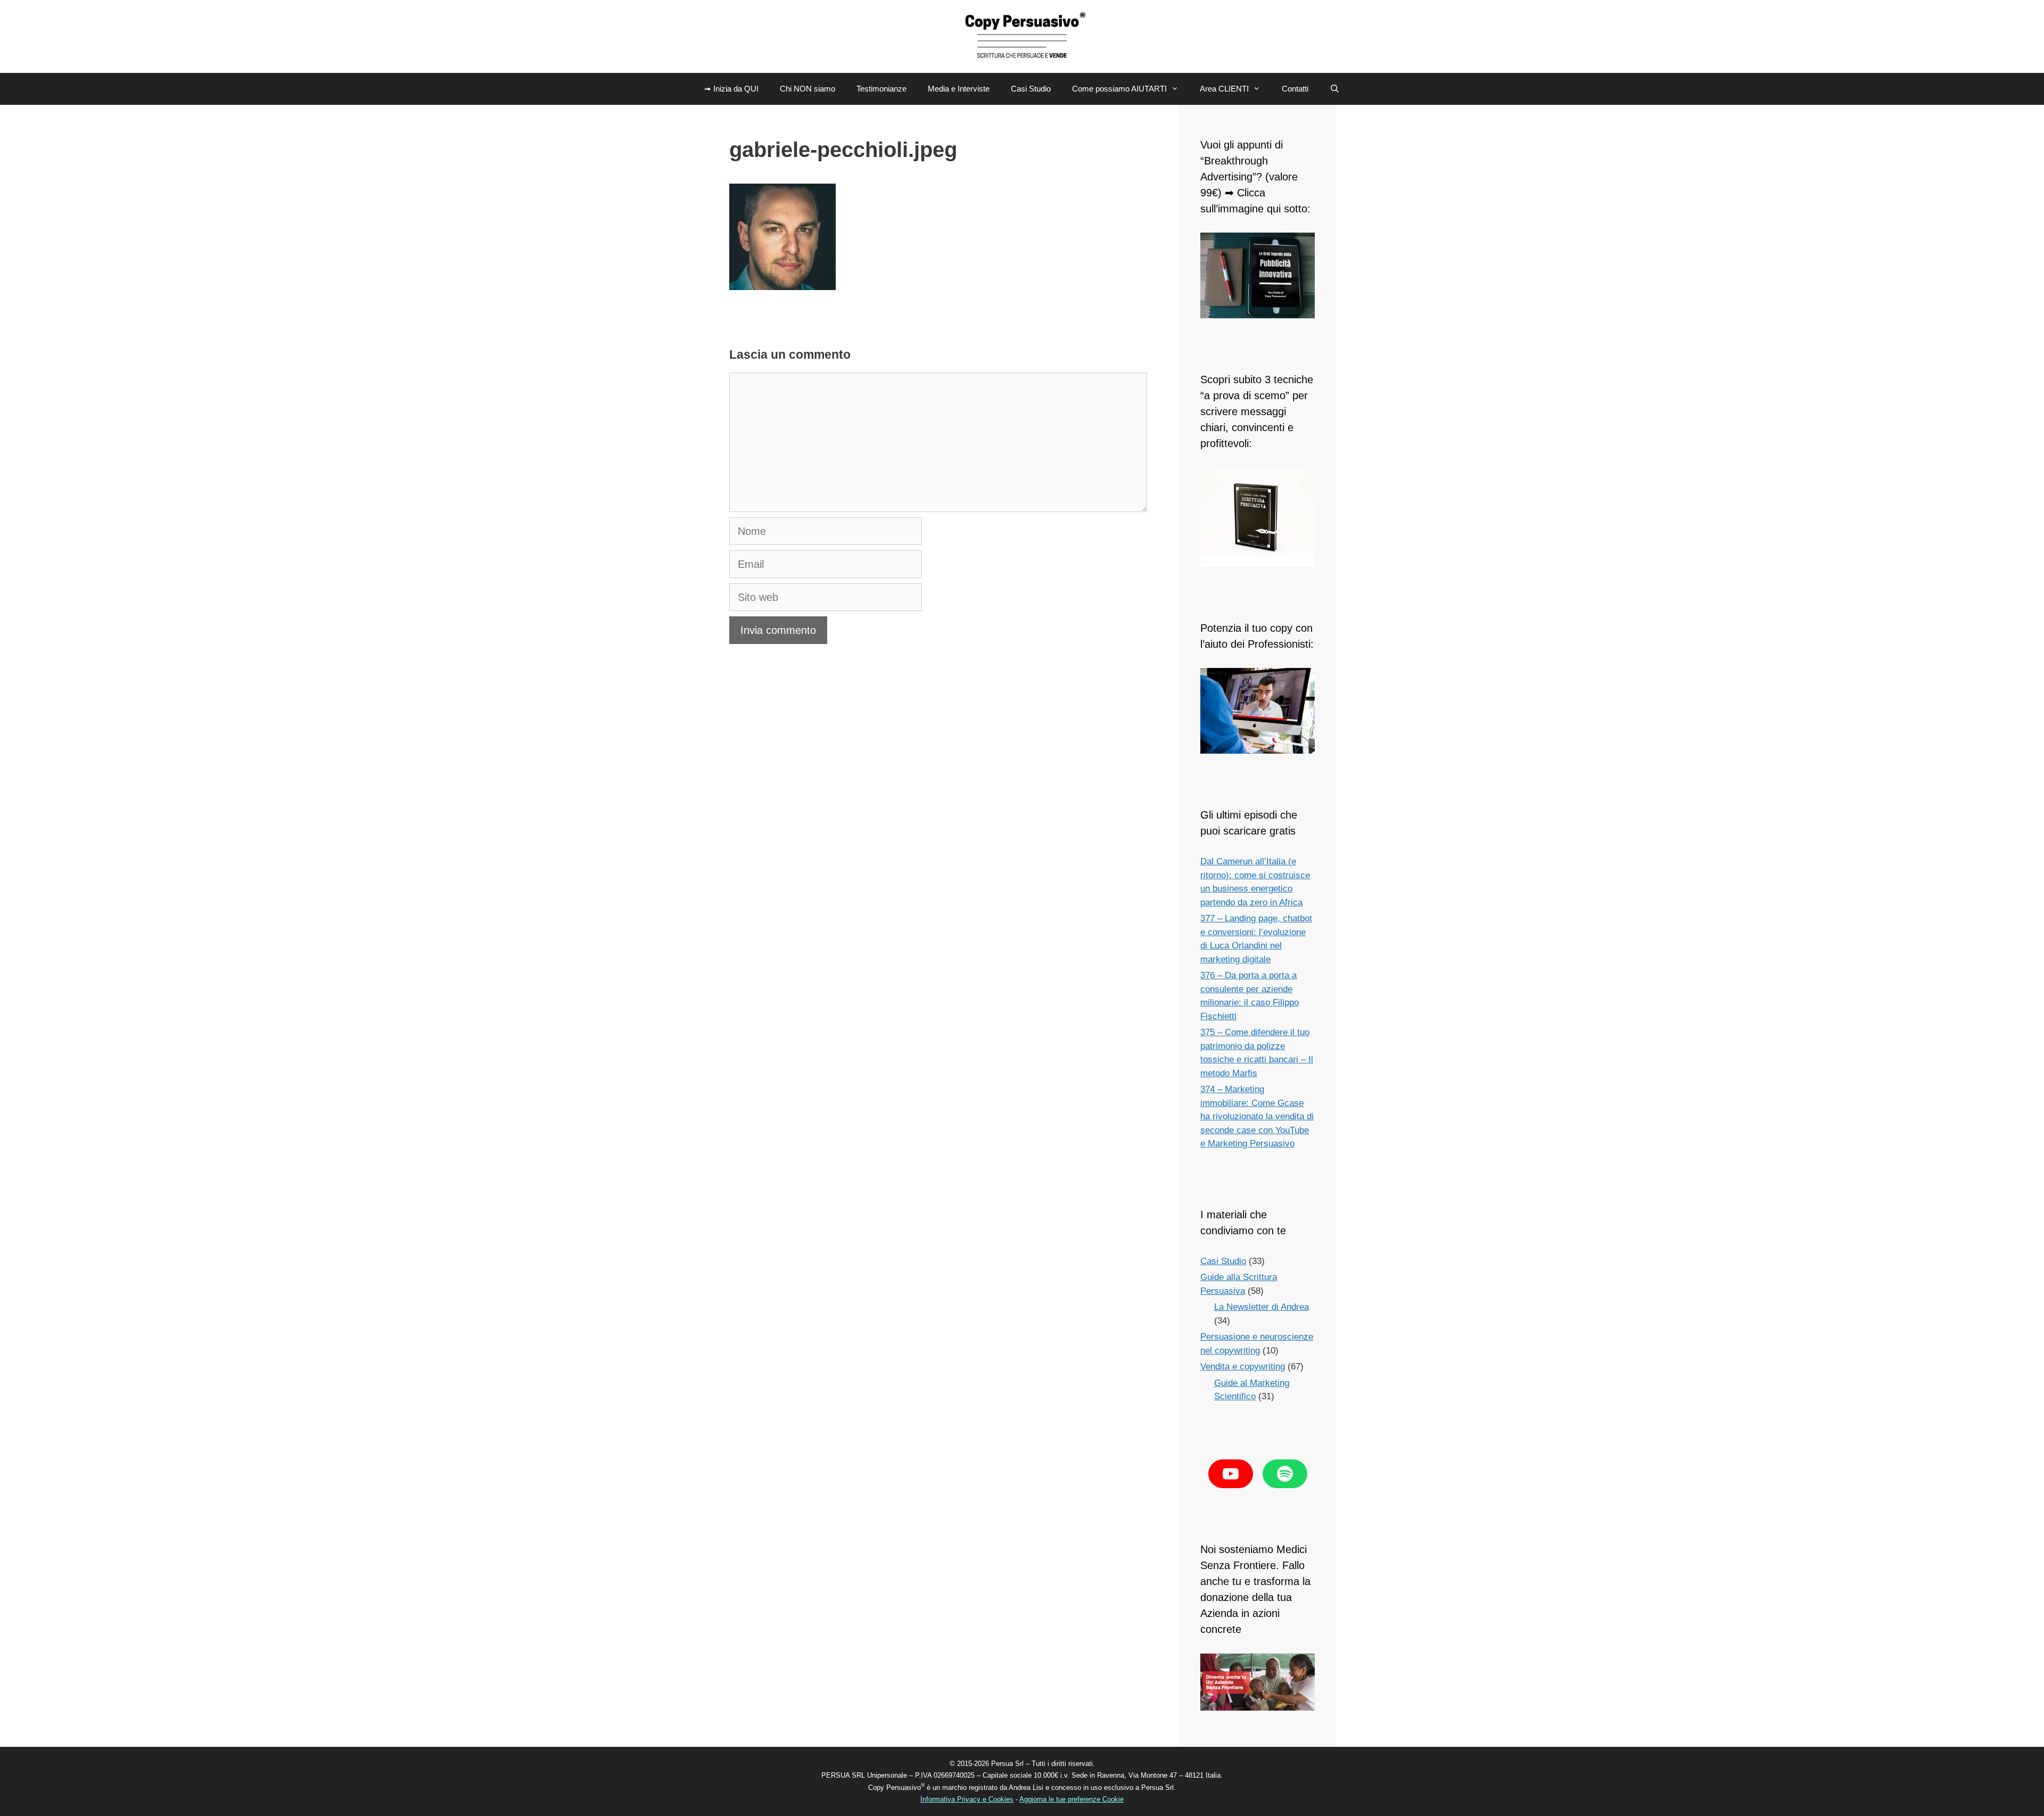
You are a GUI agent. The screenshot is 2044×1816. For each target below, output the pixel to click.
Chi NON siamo (807, 89)
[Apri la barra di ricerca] (1335, 89)
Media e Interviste (959, 89)
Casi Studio (1031, 89)
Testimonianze (881, 89)
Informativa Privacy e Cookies (967, 1799)
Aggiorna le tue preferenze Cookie (1072, 1799)
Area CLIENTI (1224, 89)
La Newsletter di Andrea (1262, 1307)
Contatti (1295, 89)
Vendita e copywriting (1243, 1367)
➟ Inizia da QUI (731, 89)
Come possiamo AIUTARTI (1119, 89)
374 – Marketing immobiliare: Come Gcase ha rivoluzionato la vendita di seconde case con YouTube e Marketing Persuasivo (1257, 1116)
